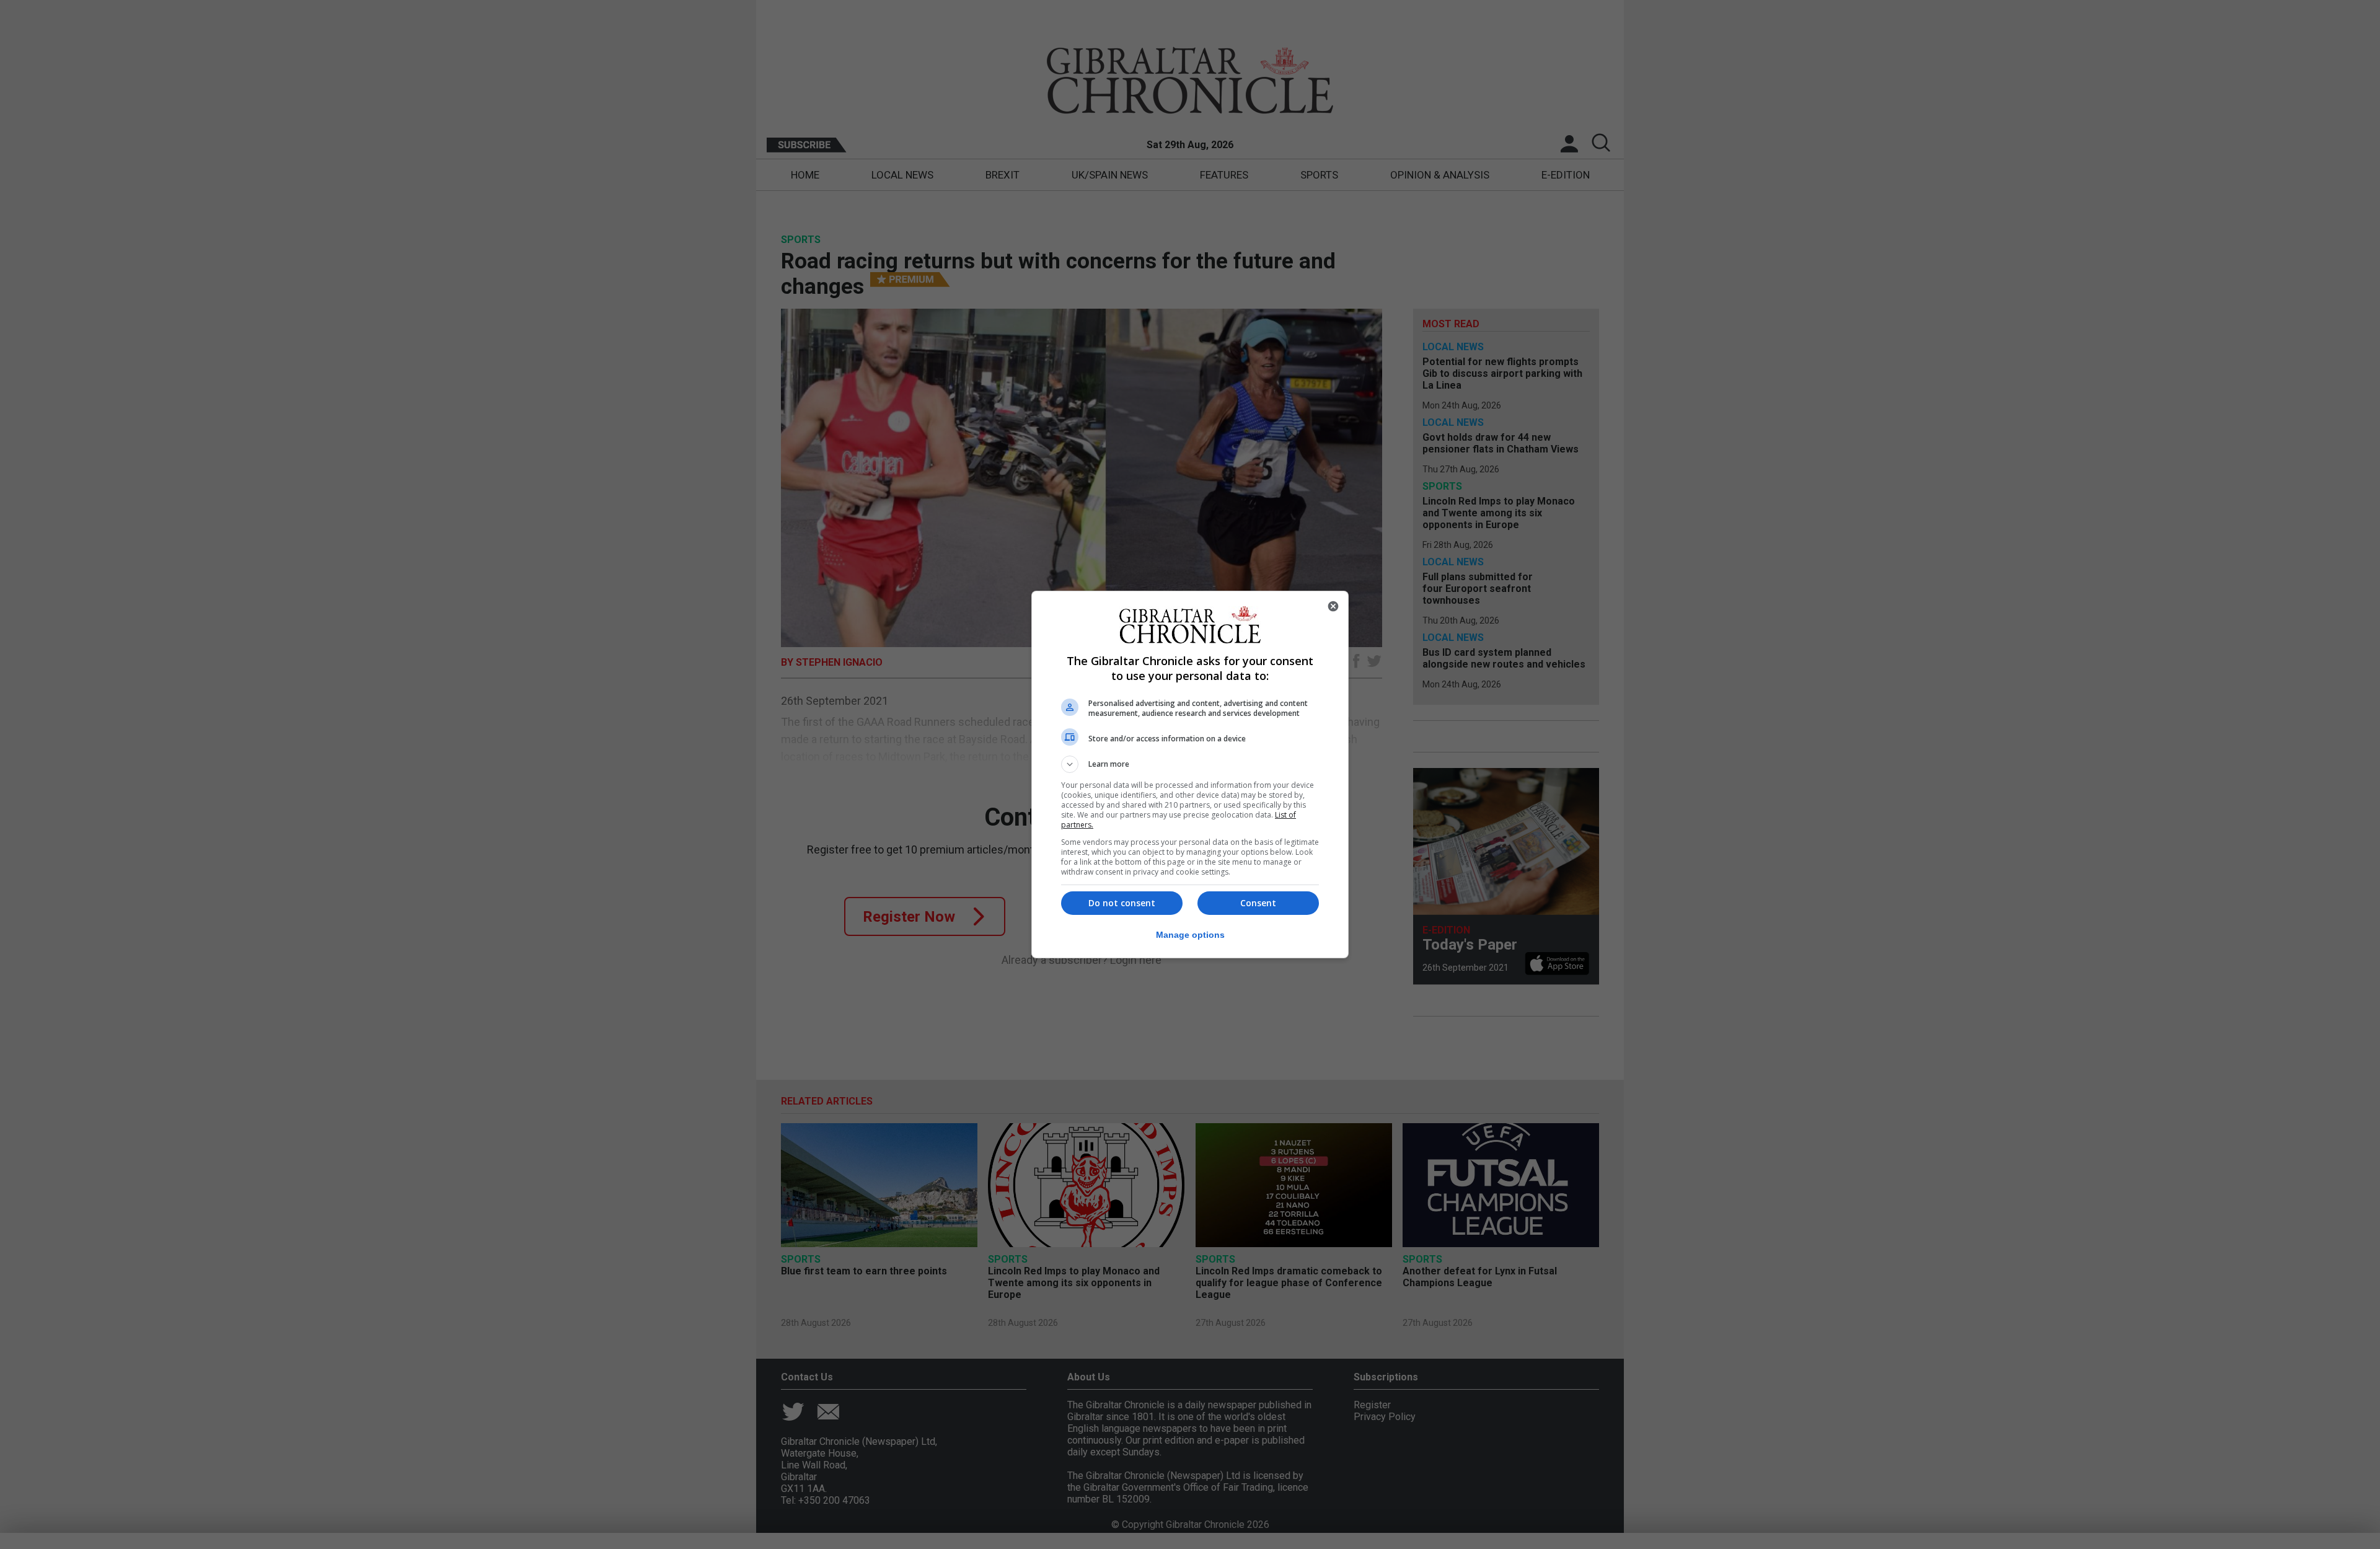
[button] (1190, 764)
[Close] (1333, 606)
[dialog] (1190, 774)
